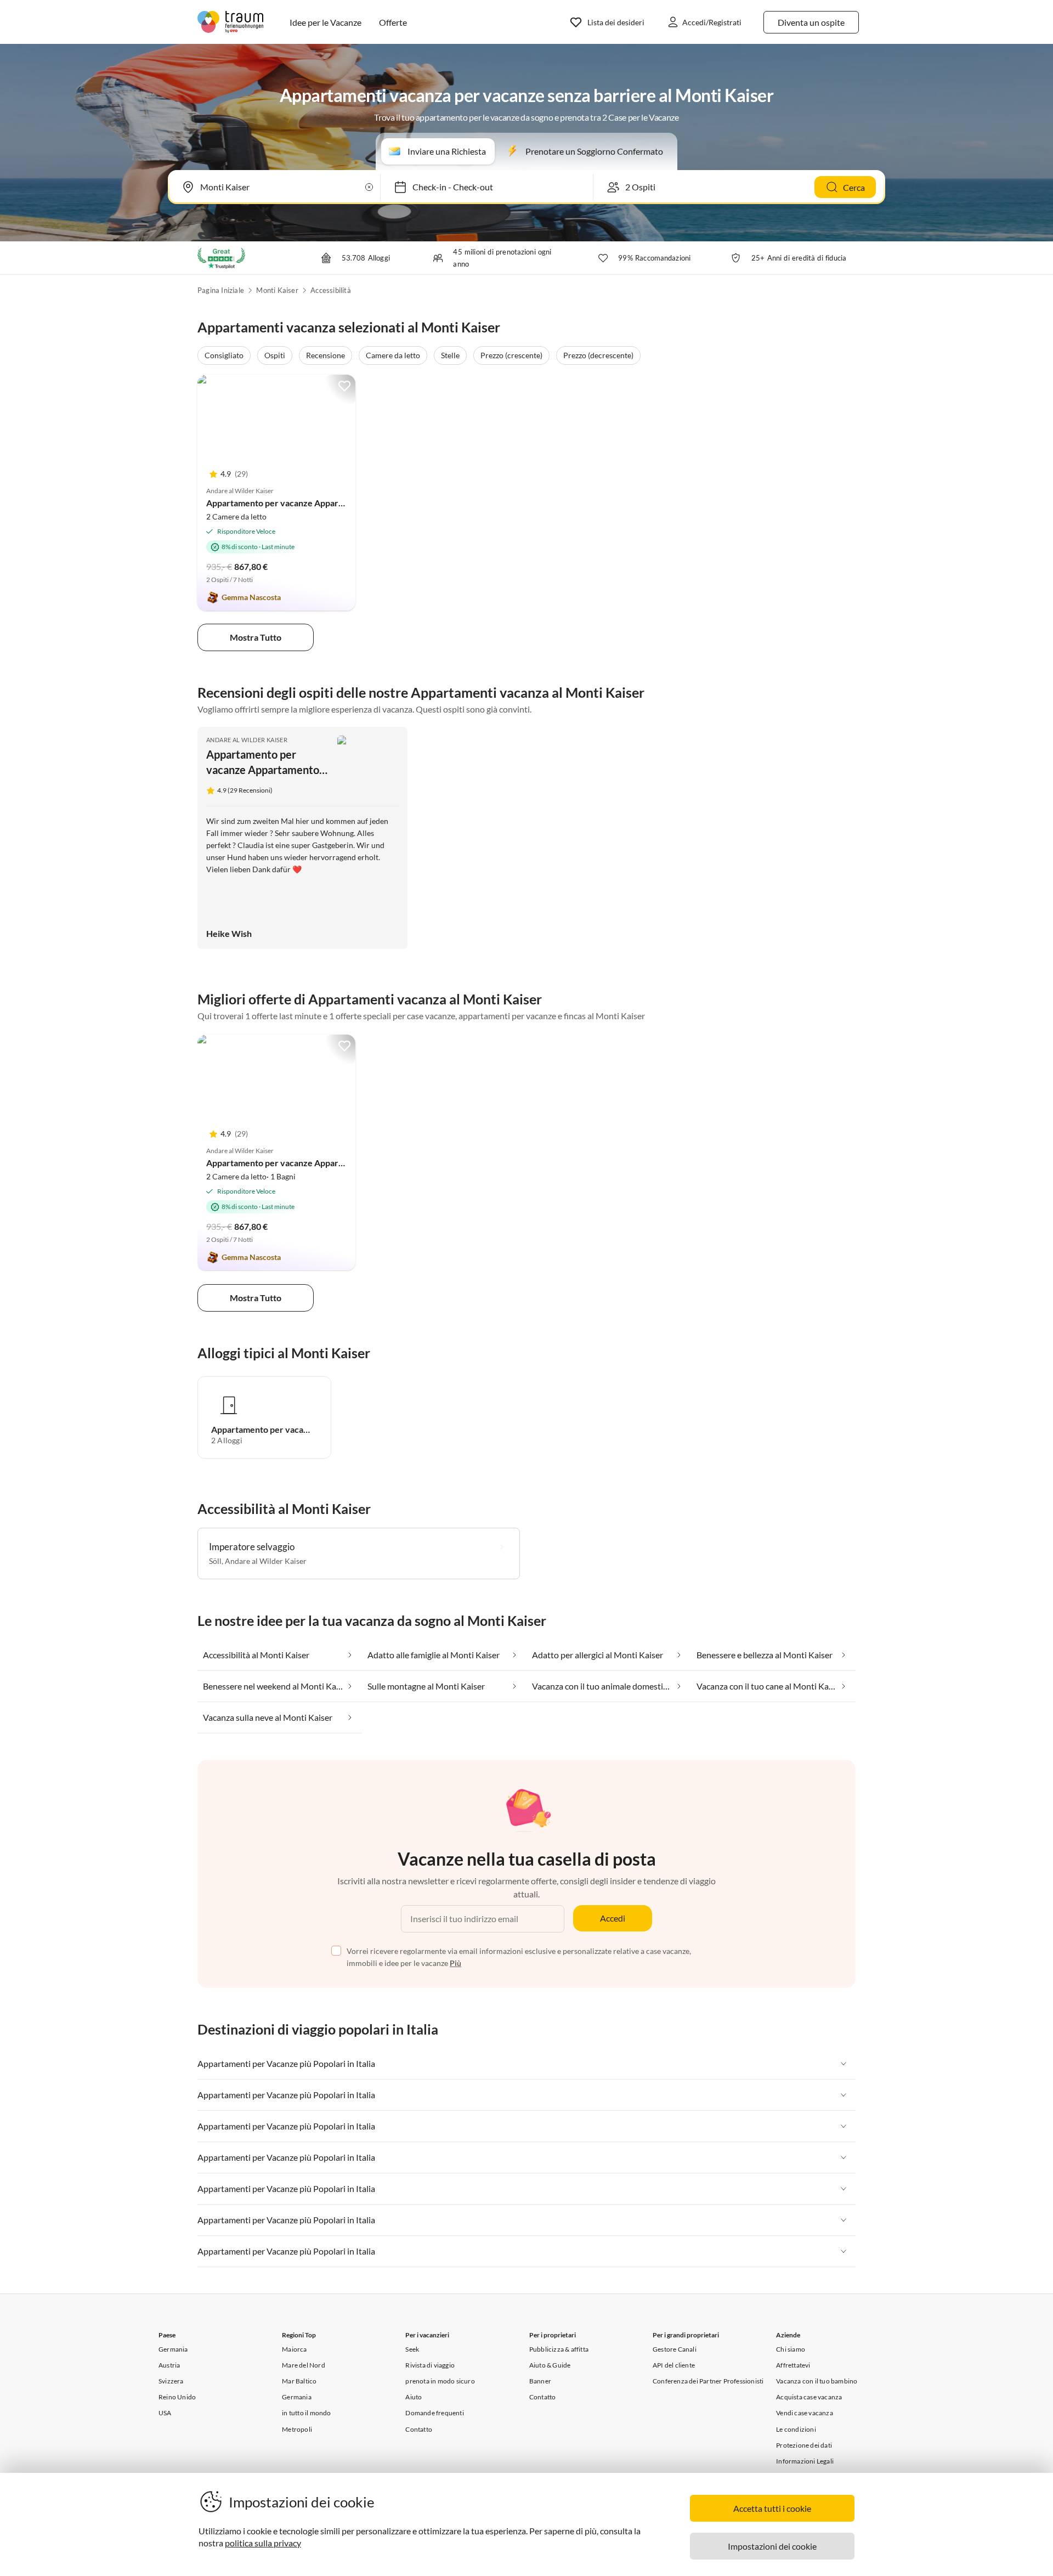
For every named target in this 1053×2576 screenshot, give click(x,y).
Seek (412, 2349)
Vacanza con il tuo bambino (817, 2381)
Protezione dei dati (804, 2445)
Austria (169, 2365)
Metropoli (297, 2429)
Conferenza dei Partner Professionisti (708, 2381)
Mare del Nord (304, 2365)
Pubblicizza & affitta (559, 2349)
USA (165, 2413)
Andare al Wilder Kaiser (247, 740)
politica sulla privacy (263, 2543)
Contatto (419, 2429)
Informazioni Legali (805, 2461)
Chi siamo (791, 2349)
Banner (540, 2381)
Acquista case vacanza (809, 2397)
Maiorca (294, 2349)
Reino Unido (177, 2397)
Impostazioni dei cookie (772, 2546)
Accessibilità (331, 290)
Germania (173, 2349)
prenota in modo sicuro (440, 2381)
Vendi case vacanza (805, 2413)
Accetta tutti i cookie (772, 2508)
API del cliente (674, 2365)
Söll (215, 1561)
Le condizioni (796, 2429)
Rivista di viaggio (430, 2365)
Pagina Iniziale (221, 290)
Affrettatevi (793, 2365)
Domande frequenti (434, 2413)
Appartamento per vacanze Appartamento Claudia (304, 503)
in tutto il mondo (306, 2413)
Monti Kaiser (277, 290)
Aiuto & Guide (550, 2365)
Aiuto (414, 2397)
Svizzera (171, 2381)
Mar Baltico (299, 2381)
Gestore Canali (675, 2349)
